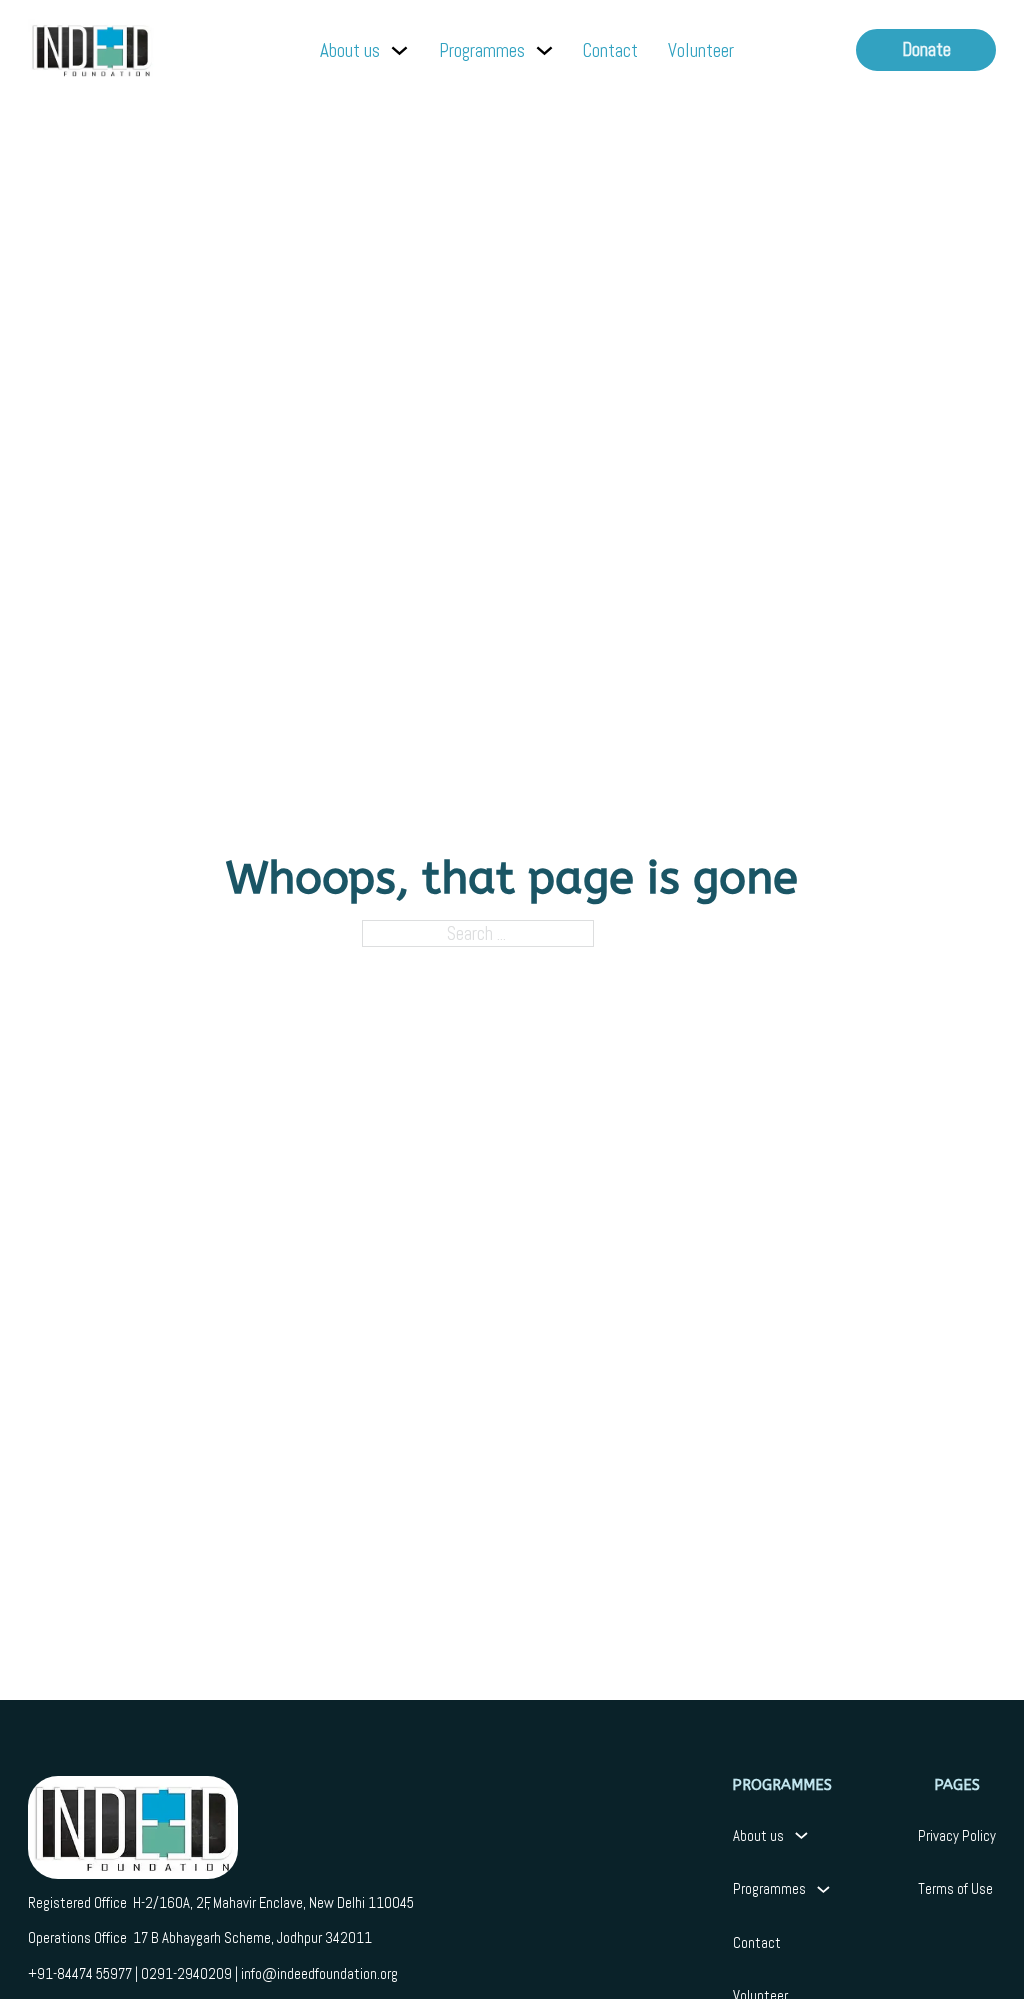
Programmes (482, 50)
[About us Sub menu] (399, 50)
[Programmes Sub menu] (544, 50)
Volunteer (701, 50)
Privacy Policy (957, 1835)
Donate (926, 49)
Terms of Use (955, 1888)
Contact (610, 50)
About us (350, 50)
